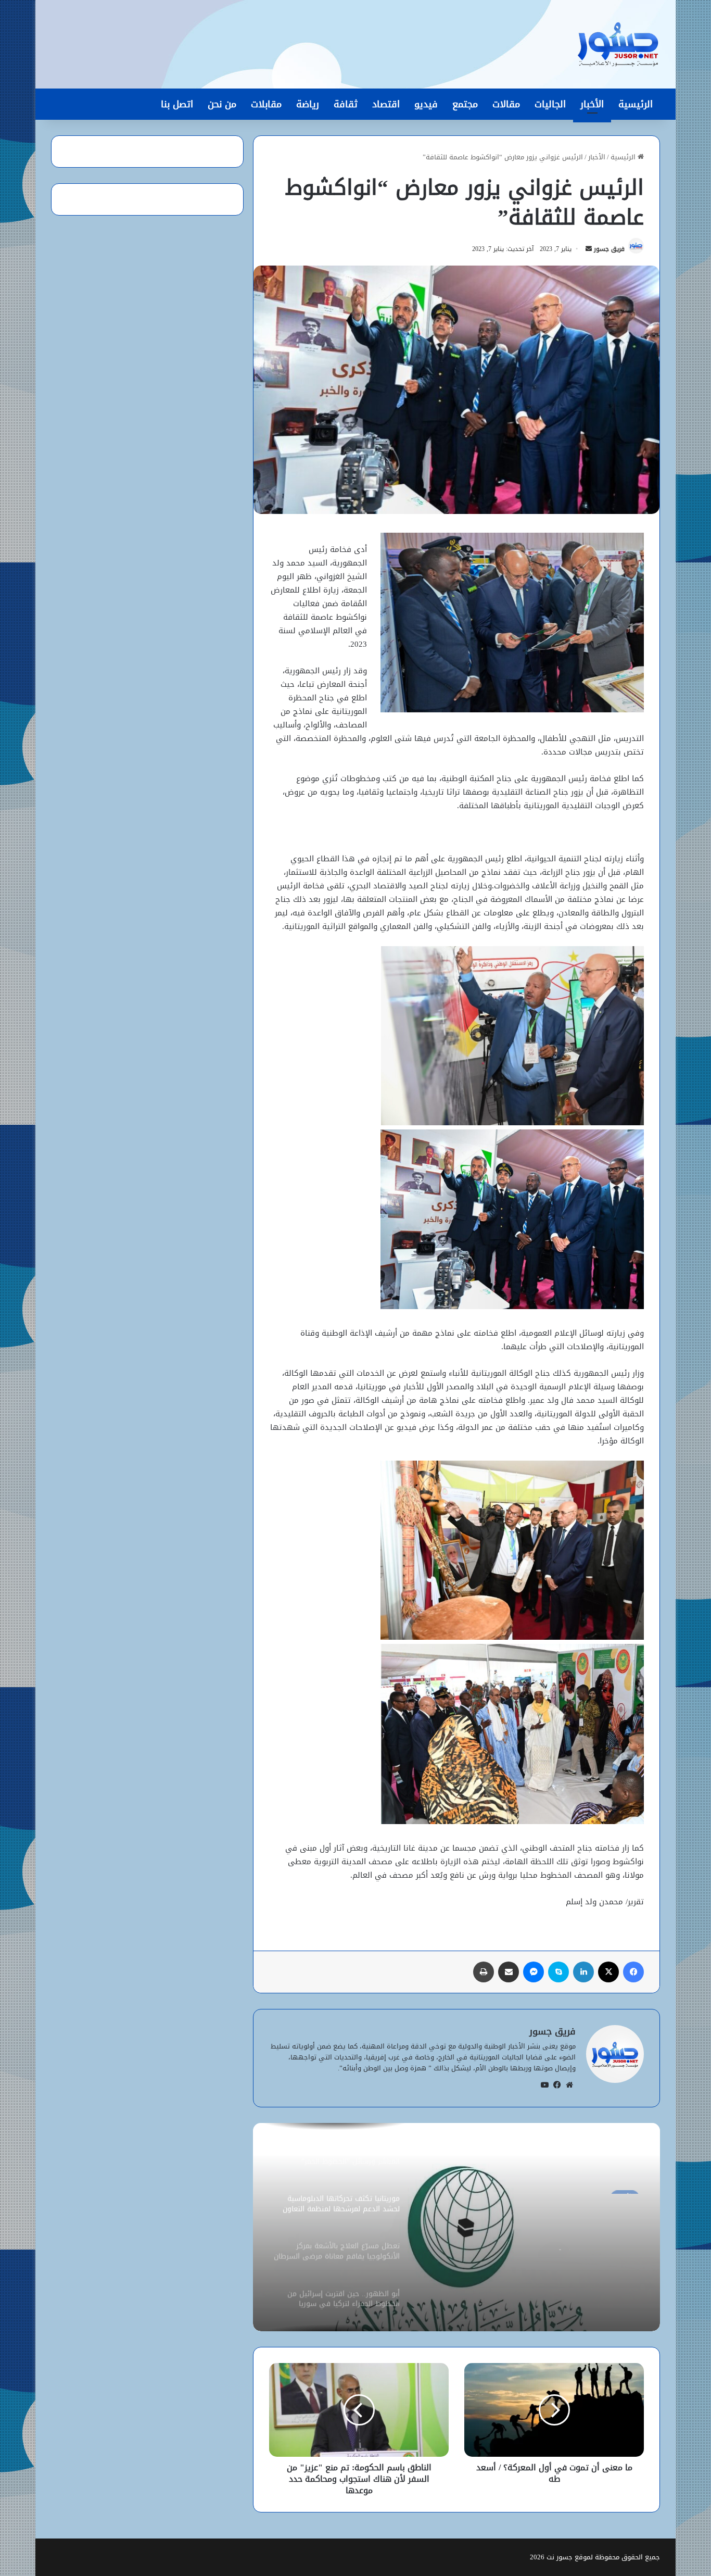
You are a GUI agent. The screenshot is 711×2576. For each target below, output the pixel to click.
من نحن (222, 104)
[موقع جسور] (618, 44)
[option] (456, 2227)
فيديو (426, 104)
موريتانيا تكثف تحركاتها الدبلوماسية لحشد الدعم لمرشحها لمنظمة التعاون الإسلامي (554, 2231)
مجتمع (465, 104)
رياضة (308, 104)
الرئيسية (636, 104)
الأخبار (592, 104)
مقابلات (266, 104)
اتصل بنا (177, 104)
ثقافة (346, 104)
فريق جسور (609, 249)
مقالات (506, 104)
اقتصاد (386, 104)
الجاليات (550, 104)
